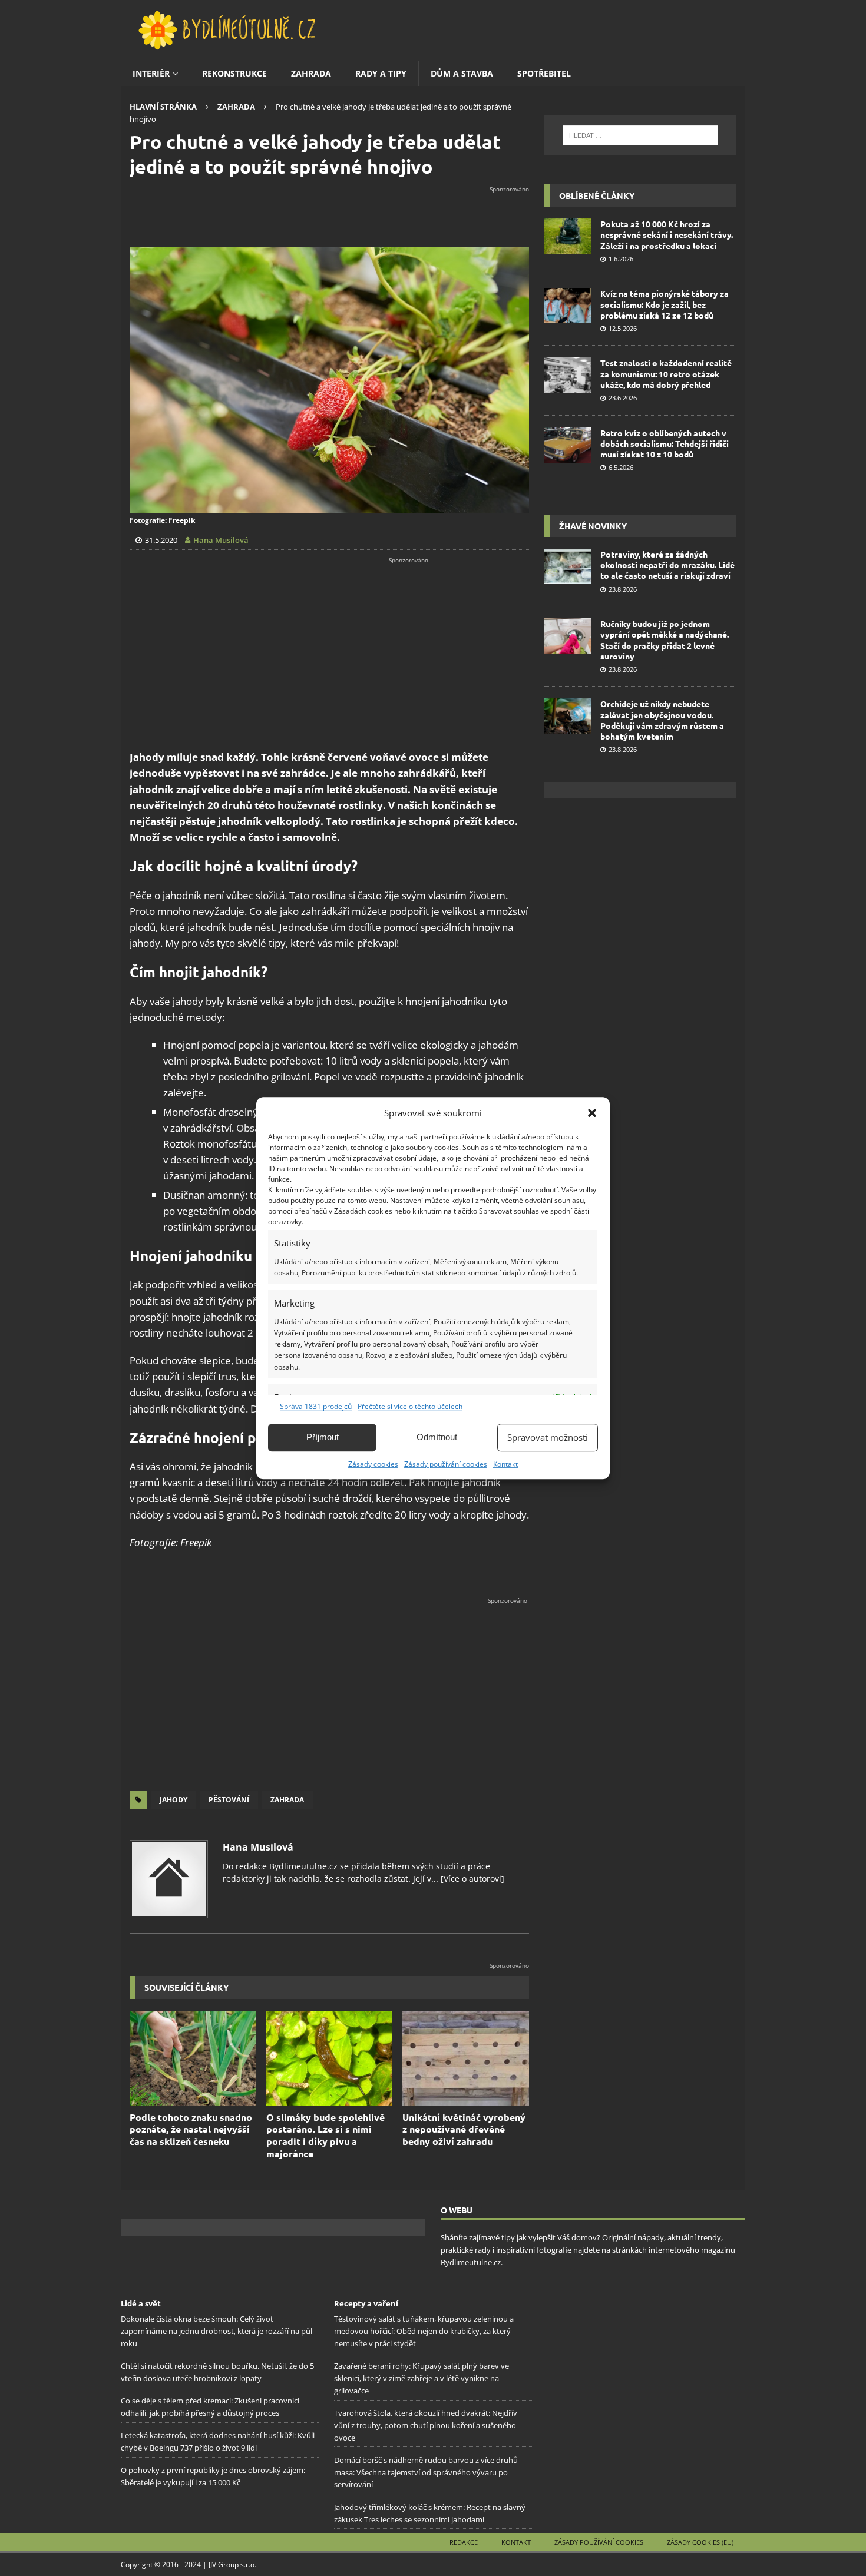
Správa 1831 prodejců (316, 1406)
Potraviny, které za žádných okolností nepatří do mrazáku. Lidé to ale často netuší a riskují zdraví (667, 565)
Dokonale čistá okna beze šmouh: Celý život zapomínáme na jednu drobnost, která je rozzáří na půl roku (216, 2331)
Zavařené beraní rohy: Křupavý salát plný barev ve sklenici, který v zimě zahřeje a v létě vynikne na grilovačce (422, 2378)
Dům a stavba (462, 73)
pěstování (229, 1800)
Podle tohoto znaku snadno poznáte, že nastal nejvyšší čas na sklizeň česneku (191, 2129)
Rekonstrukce (234, 73)
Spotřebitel (544, 73)
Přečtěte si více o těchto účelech (410, 1406)
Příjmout (323, 1437)
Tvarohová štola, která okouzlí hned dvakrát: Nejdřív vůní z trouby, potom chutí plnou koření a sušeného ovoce (426, 2425)
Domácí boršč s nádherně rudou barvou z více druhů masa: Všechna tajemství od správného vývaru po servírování (426, 2472)
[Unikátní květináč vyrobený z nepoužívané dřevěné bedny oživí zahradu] (466, 2058)
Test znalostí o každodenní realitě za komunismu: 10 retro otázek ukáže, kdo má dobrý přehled (666, 373)
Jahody (173, 1800)
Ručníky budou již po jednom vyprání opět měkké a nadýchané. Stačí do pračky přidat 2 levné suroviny (665, 640)
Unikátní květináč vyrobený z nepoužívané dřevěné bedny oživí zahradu (464, 2129)
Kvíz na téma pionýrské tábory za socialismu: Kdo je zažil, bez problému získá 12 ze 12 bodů (665, 304)
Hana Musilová (258, 1847)
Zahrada (311, 73)
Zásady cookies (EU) (700, 2542)
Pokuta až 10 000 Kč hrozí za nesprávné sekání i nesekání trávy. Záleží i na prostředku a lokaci (667, 234)
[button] (592, 1113)
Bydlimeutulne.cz (471, 2262)
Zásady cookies (373, 1464)
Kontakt (505, 1464)
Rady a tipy (381, 73)
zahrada (287, 1800)
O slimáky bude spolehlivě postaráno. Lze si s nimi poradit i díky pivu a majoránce (325, 2135)
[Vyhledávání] (640, 135)
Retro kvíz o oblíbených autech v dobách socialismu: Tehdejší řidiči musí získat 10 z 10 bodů (665, 443)
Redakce (464, 2542)
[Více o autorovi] (471, 1879)
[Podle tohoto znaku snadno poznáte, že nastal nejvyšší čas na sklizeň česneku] (193, 2058)
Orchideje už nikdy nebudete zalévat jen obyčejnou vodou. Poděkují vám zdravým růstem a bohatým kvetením (662, 720)
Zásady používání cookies (446, 1464)
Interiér (151, 73)
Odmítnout (437, 1437)
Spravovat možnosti (548, 1437)
